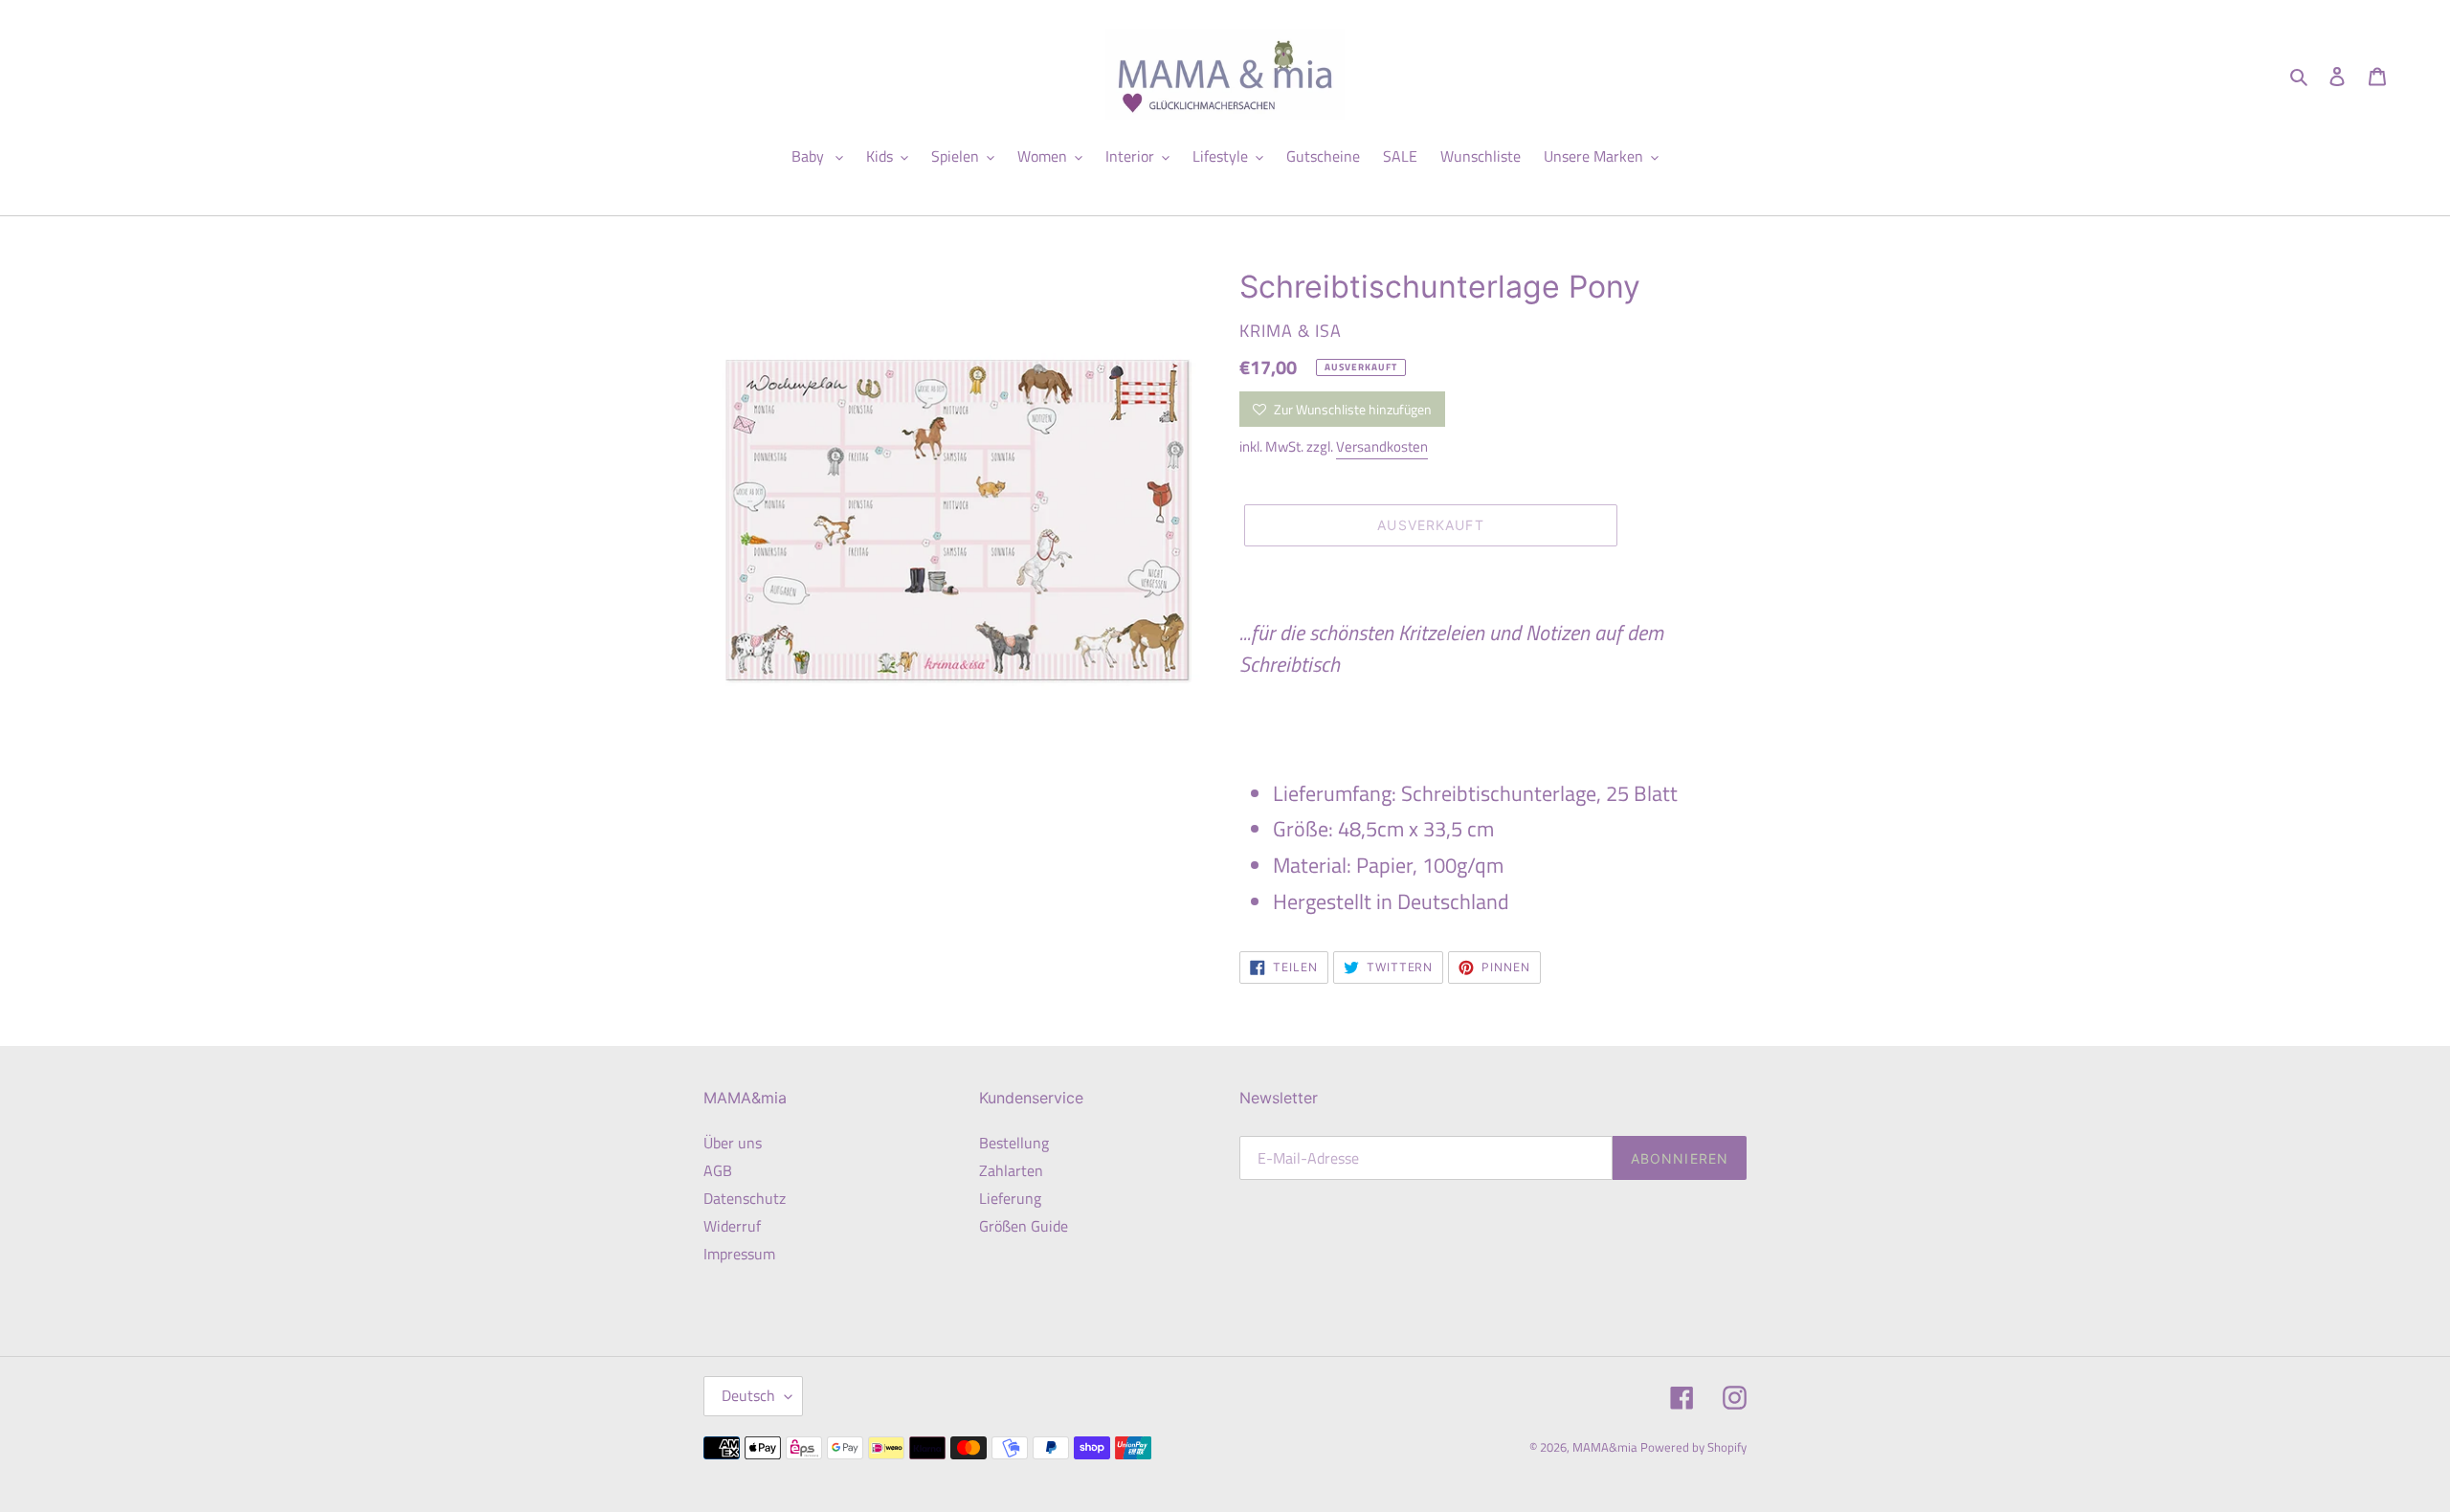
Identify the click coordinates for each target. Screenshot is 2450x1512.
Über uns (733, 1143)
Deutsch (748, 1395)
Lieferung (1010, 1198)
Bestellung (1014, 1143)
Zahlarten (1011, 1170)
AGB (718, 1170)
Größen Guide (1024, 1226)
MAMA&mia (1606, 1447)
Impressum (739, 1254)
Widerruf (732, 1226)
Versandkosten (1382, 446)
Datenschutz (745, 1198)
